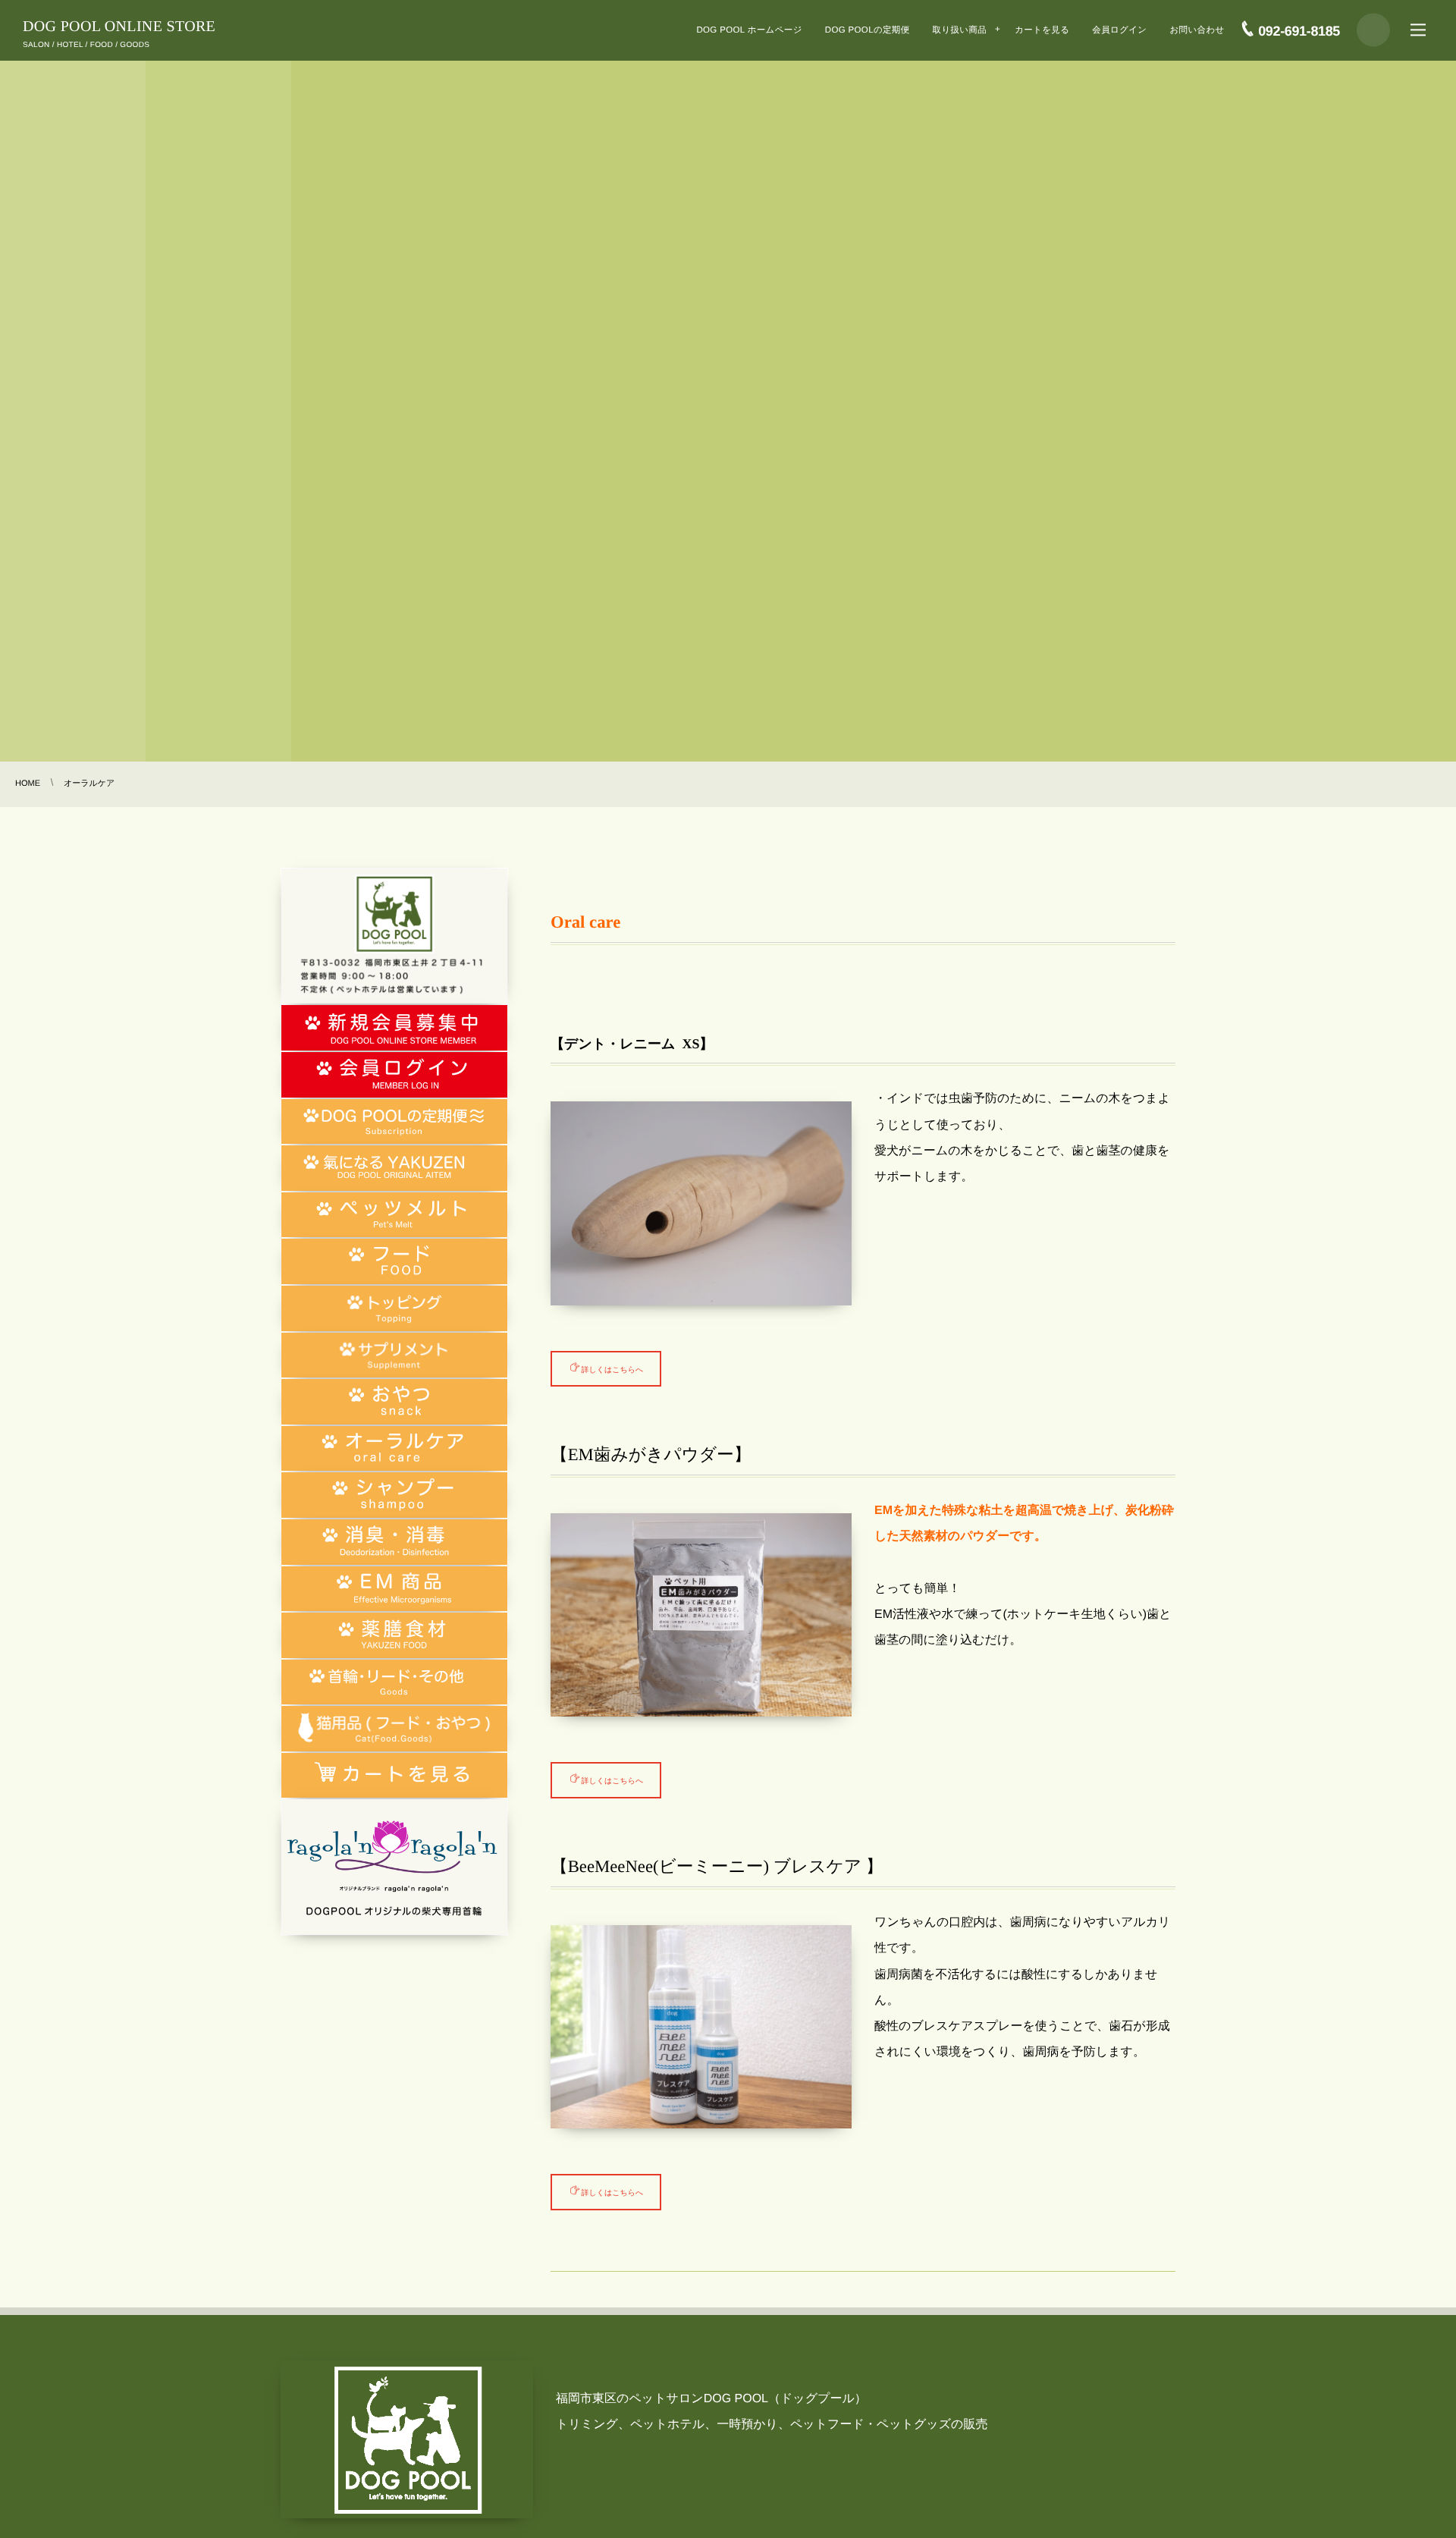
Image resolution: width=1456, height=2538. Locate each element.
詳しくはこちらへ (613, 1368)
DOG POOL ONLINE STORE (119, 27)
